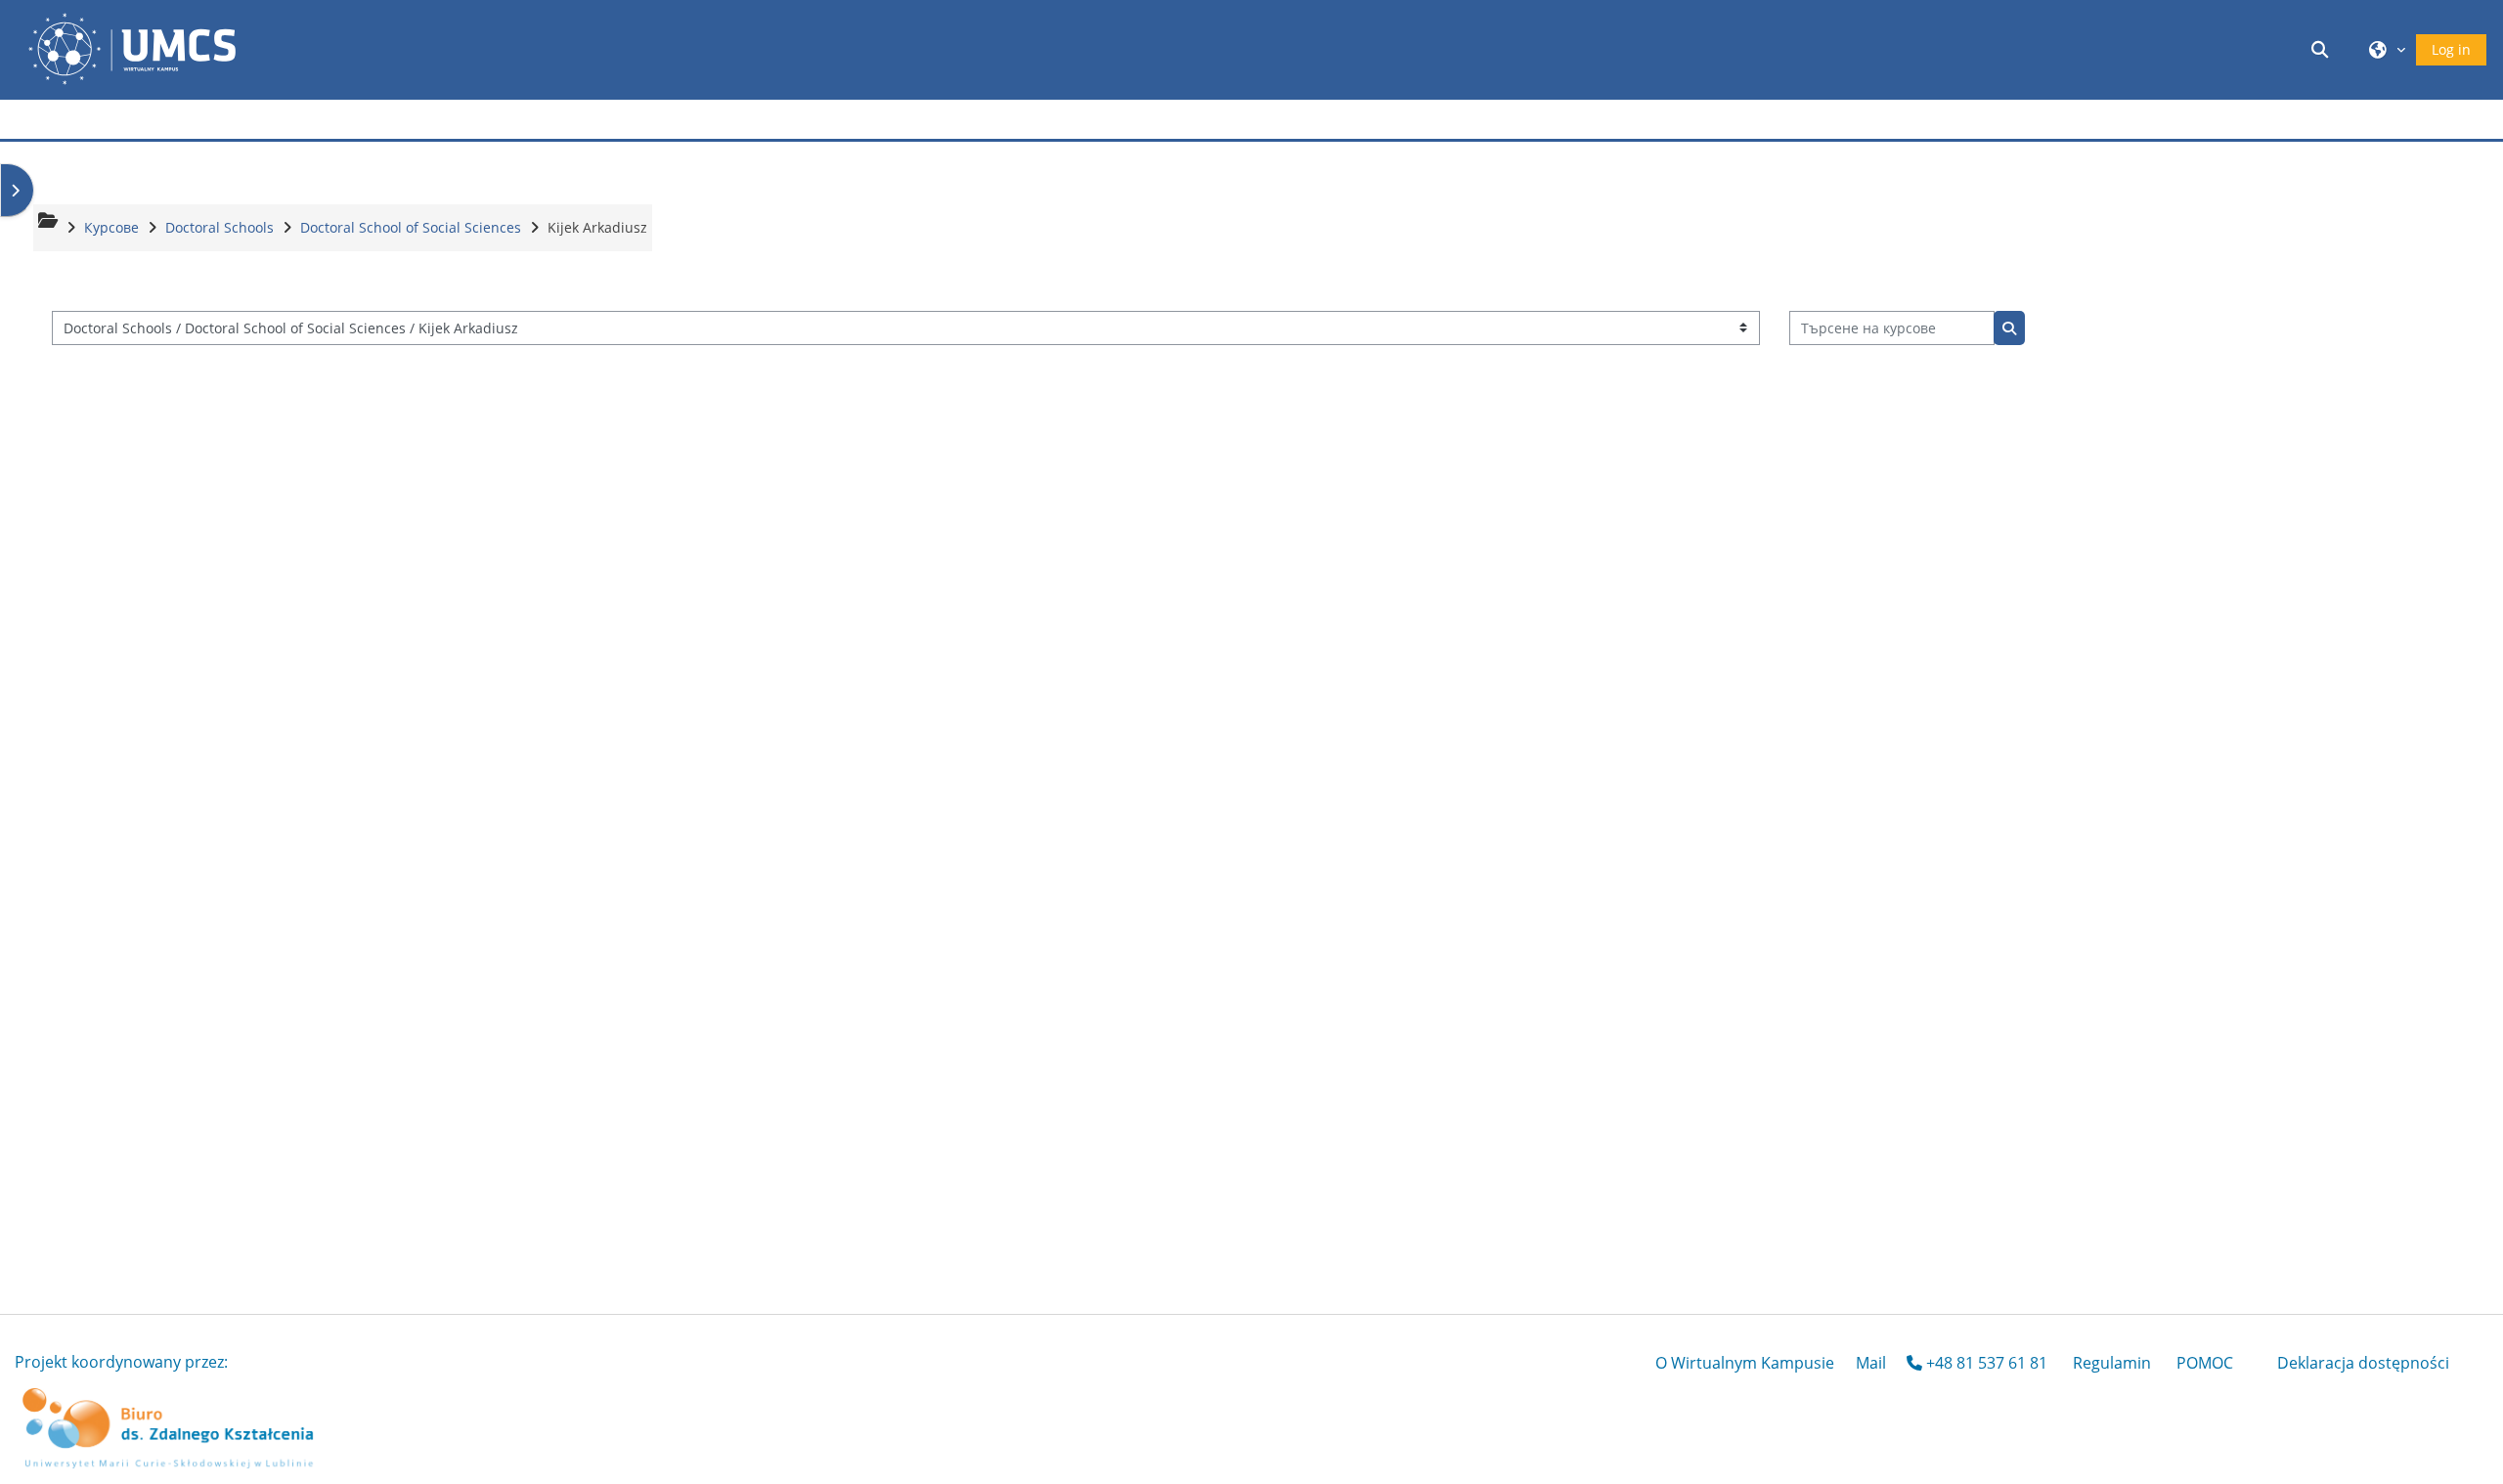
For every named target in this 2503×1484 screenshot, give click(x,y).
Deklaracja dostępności (2363, 1363)
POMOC (2205, 1363)
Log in (2451, 49)
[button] (2323, 49)
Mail (1871, 1363)
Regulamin (2112, 1363)
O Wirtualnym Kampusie (1745, 1363)
